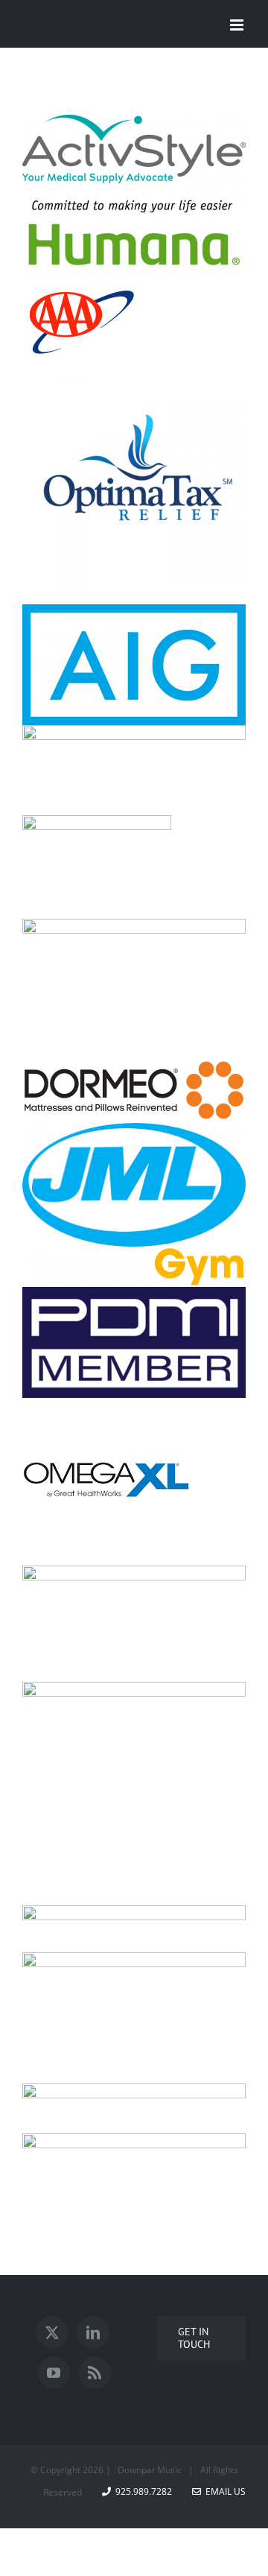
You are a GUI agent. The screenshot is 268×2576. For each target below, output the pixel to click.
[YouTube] (54, 2373)
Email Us (223, 2491)
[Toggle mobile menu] (238, 25)
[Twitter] (52, 2332)
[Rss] (95, 2373)
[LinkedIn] (93, 2332)
